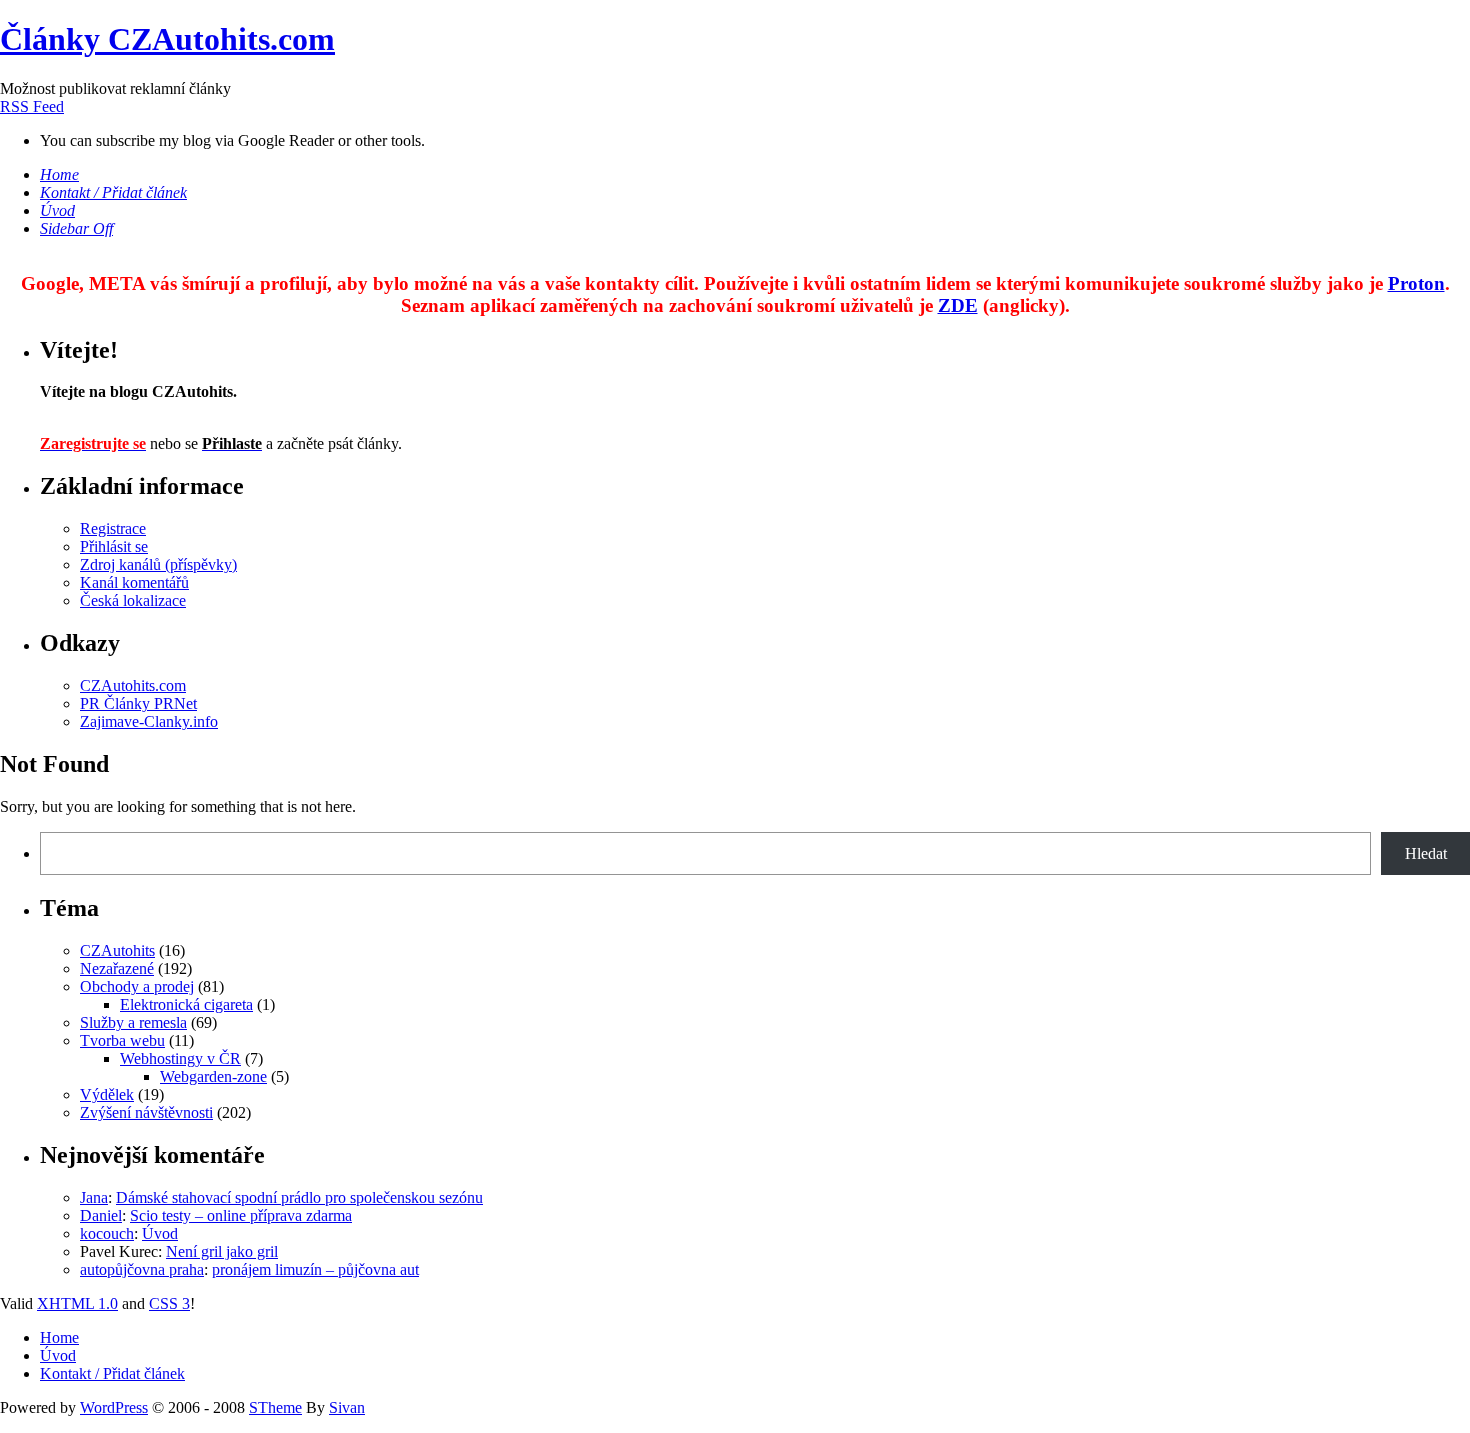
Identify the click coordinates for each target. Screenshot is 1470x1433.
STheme (275, 1407)
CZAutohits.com (133, 685)
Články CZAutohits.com (167, 39)
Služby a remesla (133, 1022)
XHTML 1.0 (77, 1303)
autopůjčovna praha (142, 1269)
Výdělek (107, 1094)
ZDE (958, 305)
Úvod (160, 1233)
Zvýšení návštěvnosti (146, 1112)
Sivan (347, 1407)
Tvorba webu (122, 1040)
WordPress (114, 1407)
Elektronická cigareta (186, 1004)
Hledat (1426, 853)
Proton (1416, 283)
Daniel (101, 1215)
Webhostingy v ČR (180, 1058)
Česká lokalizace (133, 600)
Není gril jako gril (222, 1251)
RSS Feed (32, 106)
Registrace (113, 528)
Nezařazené (117, 968)
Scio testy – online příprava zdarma (241, 1215)
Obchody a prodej (137, 986)
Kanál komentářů (134, 582)
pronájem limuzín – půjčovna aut (315, 1269)
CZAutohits (117, 950)
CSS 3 (169, 1303)
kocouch (107, 1233)
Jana (94, 1197)
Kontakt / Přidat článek (112, 1373)
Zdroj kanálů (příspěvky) (158, 564)
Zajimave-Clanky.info (149, 721)
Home (59, 1337)
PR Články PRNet (138, 703)
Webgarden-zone (213, 1076)
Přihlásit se (114, 546)
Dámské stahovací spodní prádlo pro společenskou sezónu (299, 1197)
